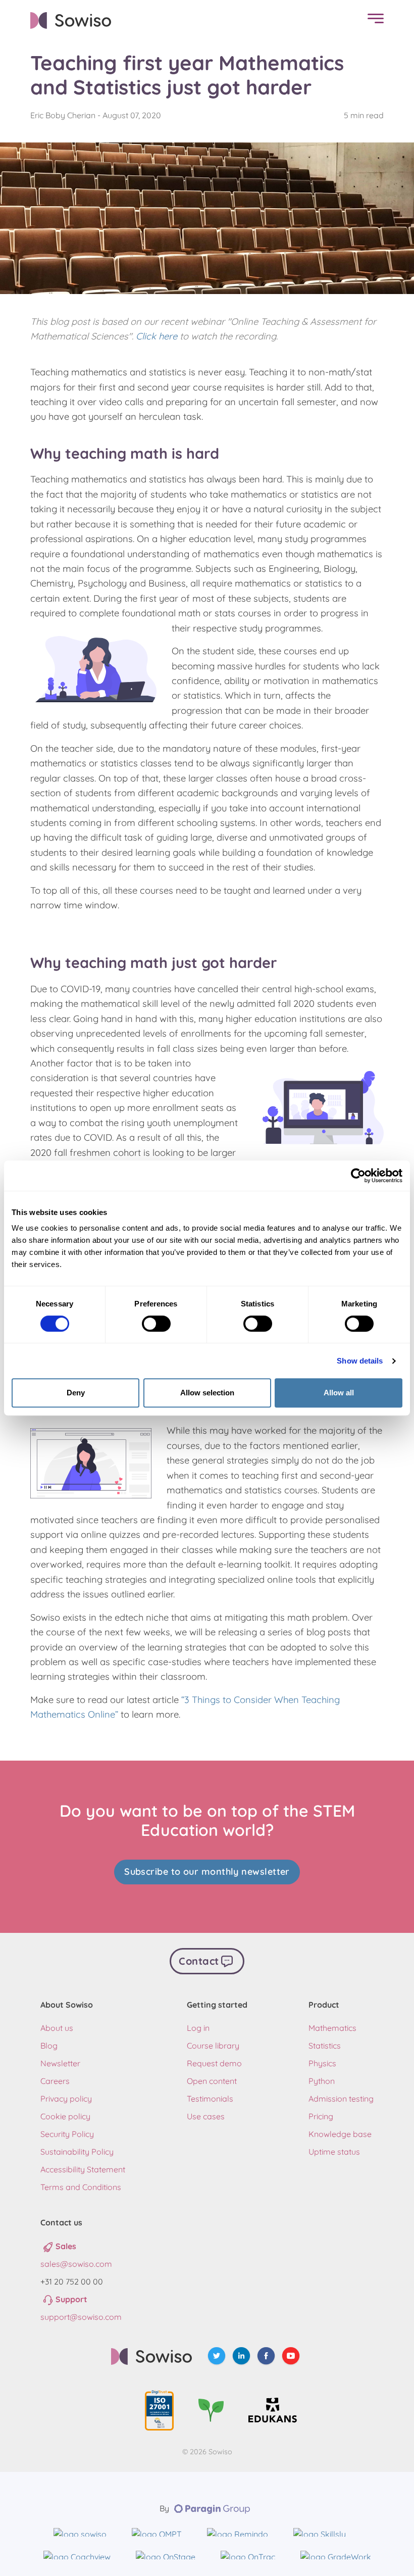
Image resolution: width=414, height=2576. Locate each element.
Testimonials (210, 2099)
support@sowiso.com (81, 2317)
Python (322, 2081)
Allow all (339, 1393)
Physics (322, 2063)
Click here (157, 336)
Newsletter (60, 2063)
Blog (49, 2046)
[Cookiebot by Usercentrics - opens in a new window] (358, 1176)
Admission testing (341, 2099)
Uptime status (334, 2152)
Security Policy (67, 2134)
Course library (213, 2046)
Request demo (214, 2063)
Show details (360, 1361)
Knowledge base (340, 2134)
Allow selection (207, 1393)
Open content (212, 2081)
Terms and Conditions (81, 2187)
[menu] (373, 20)
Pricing (321, 2116)
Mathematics (332, 2028)
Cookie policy (65, 2116)
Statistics (325, 2046)
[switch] (156, 1324)
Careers (55, 2081)
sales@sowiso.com (76, 2264)
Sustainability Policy (77, 2152)
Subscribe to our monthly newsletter (207, 1872)
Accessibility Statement (83, 2169)
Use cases (206, 2116)
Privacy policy (66, 2099)
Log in (198, 2028)
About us (57, 2028)
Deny (76, 1393)
